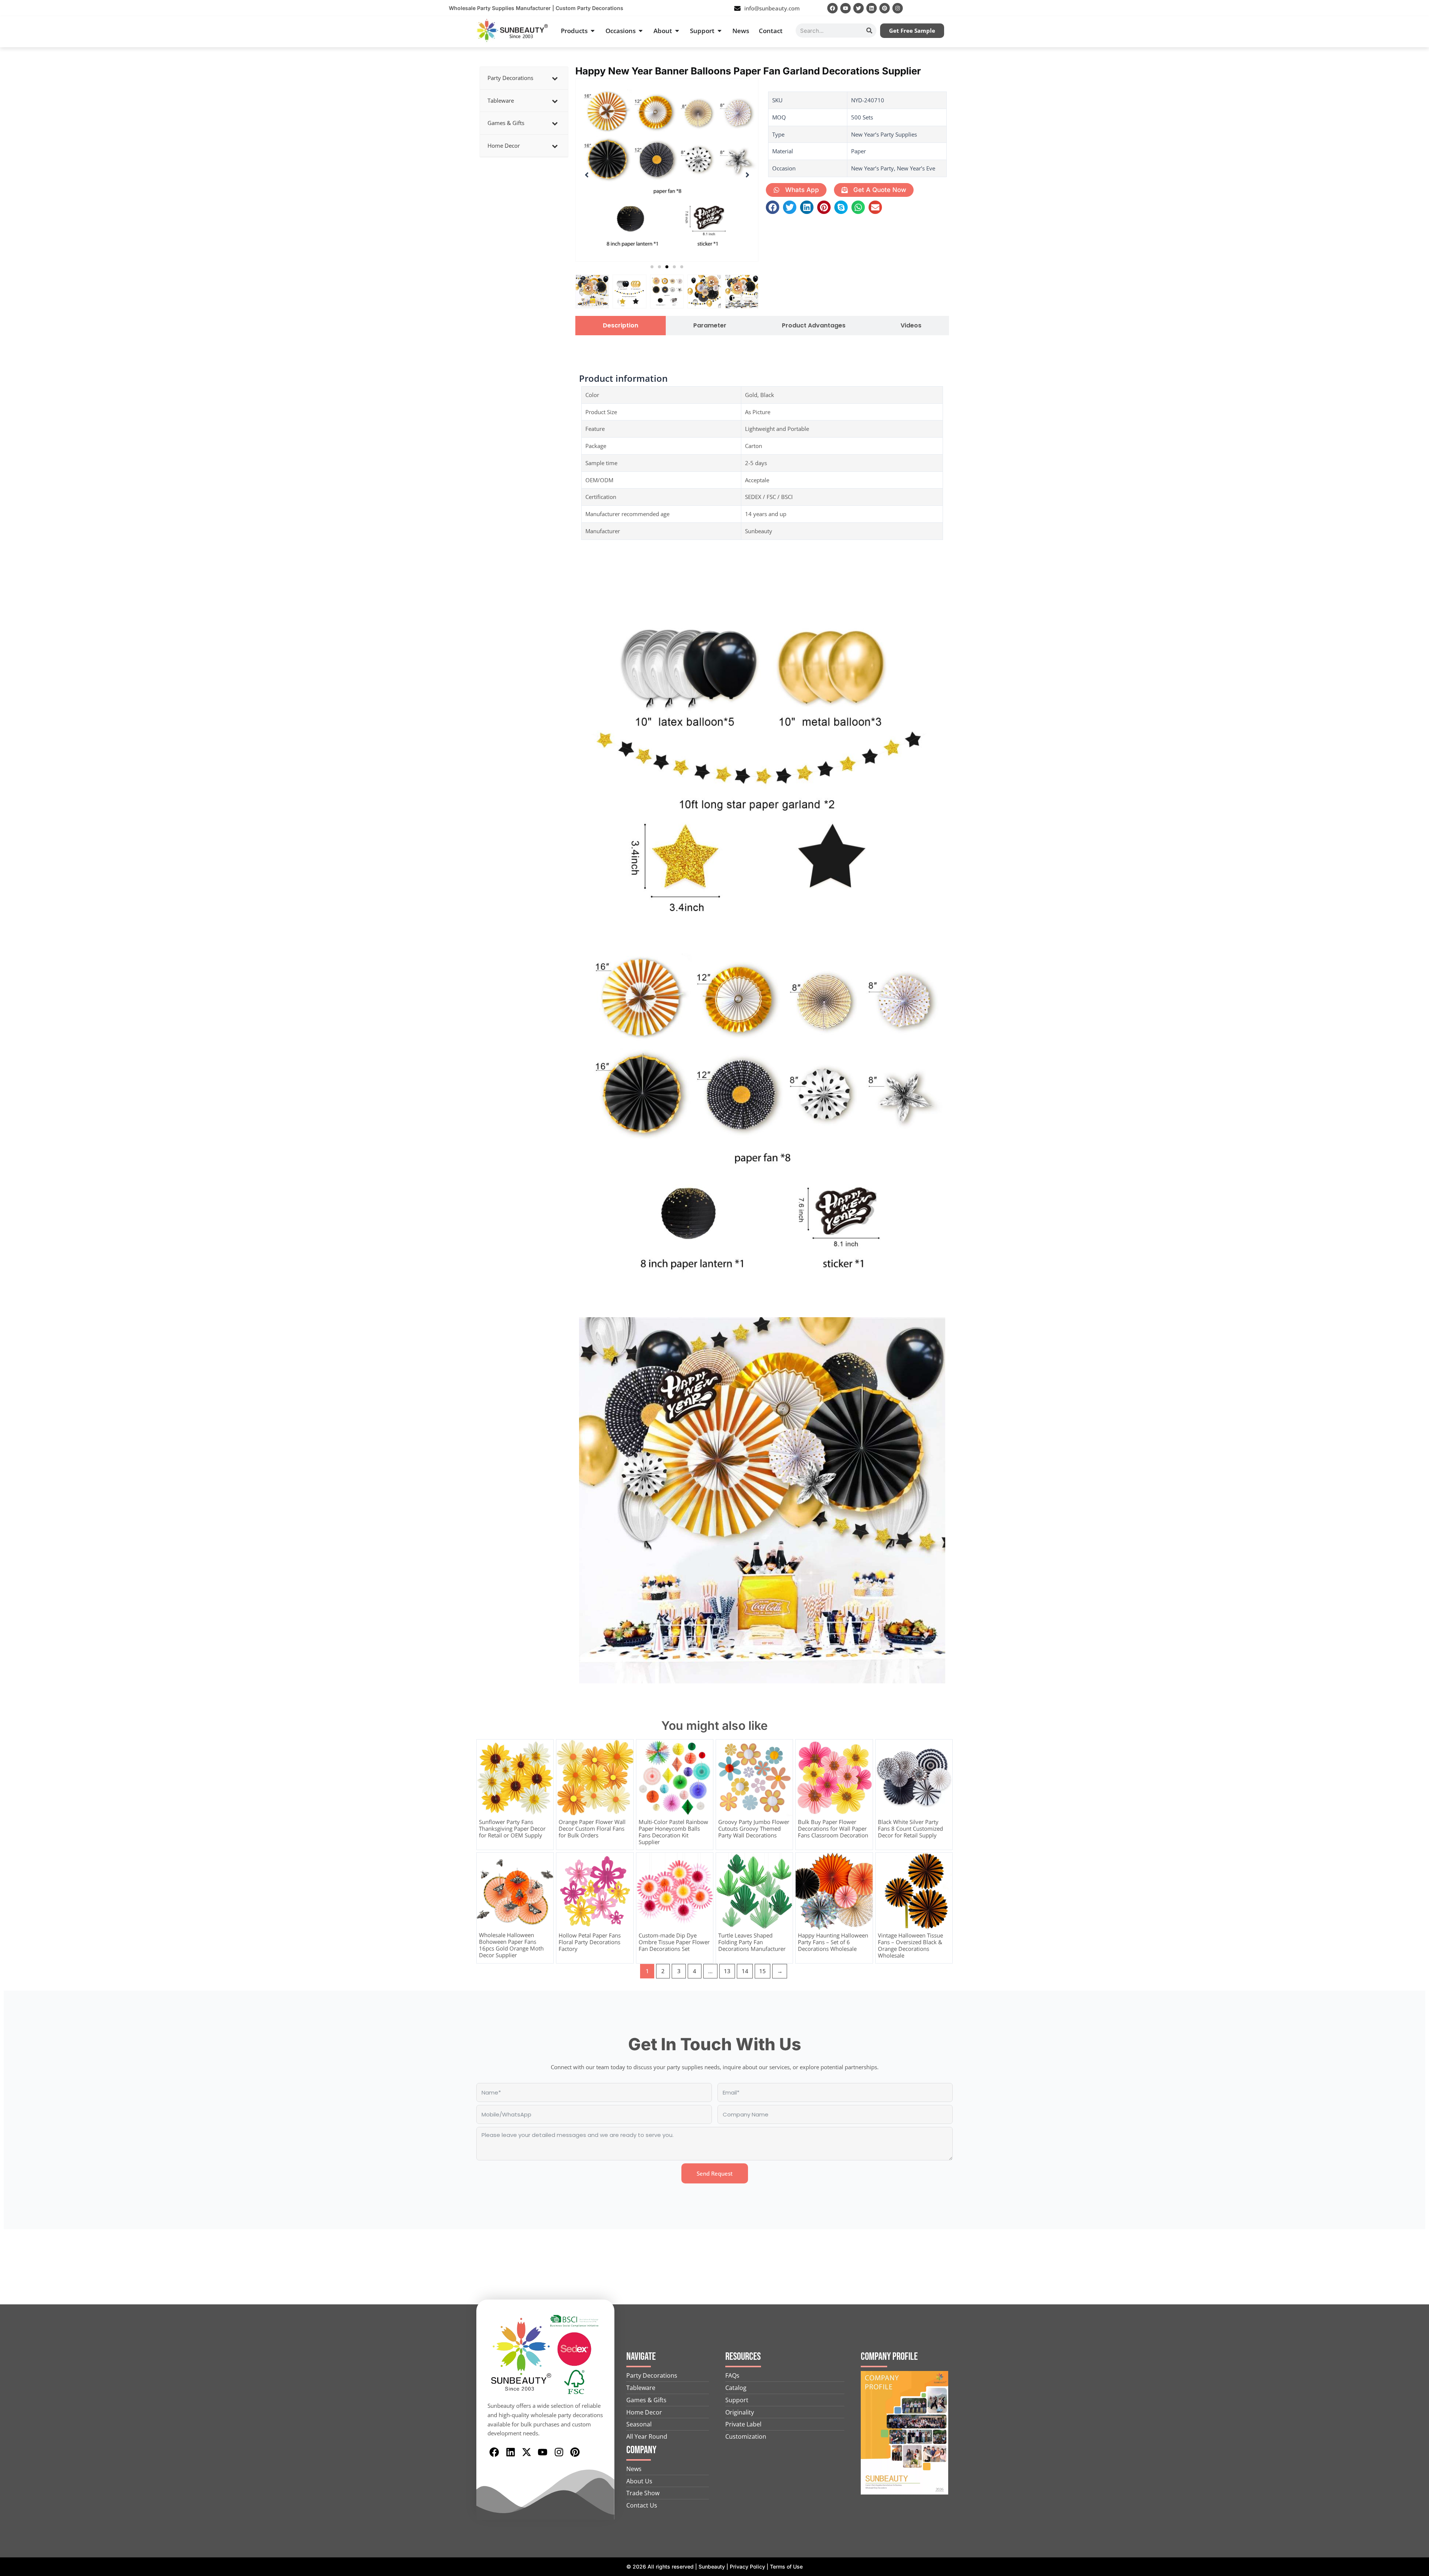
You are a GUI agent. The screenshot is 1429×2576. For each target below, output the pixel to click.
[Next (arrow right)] (1416, 1288)
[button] (652, 267)
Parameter (710, 326)
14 (745, 1971)
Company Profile (889, 2357)
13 (727, 1971)
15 (763, 1971)
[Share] (1404, 8)
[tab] (621, 326)
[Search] (869, 31)
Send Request (715, 2173)
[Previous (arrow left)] (13, 1288)
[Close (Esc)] (1421, 8)
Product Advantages (814, 326)
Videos (911, 326)
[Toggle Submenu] (555, 78)
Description (621, 326)
